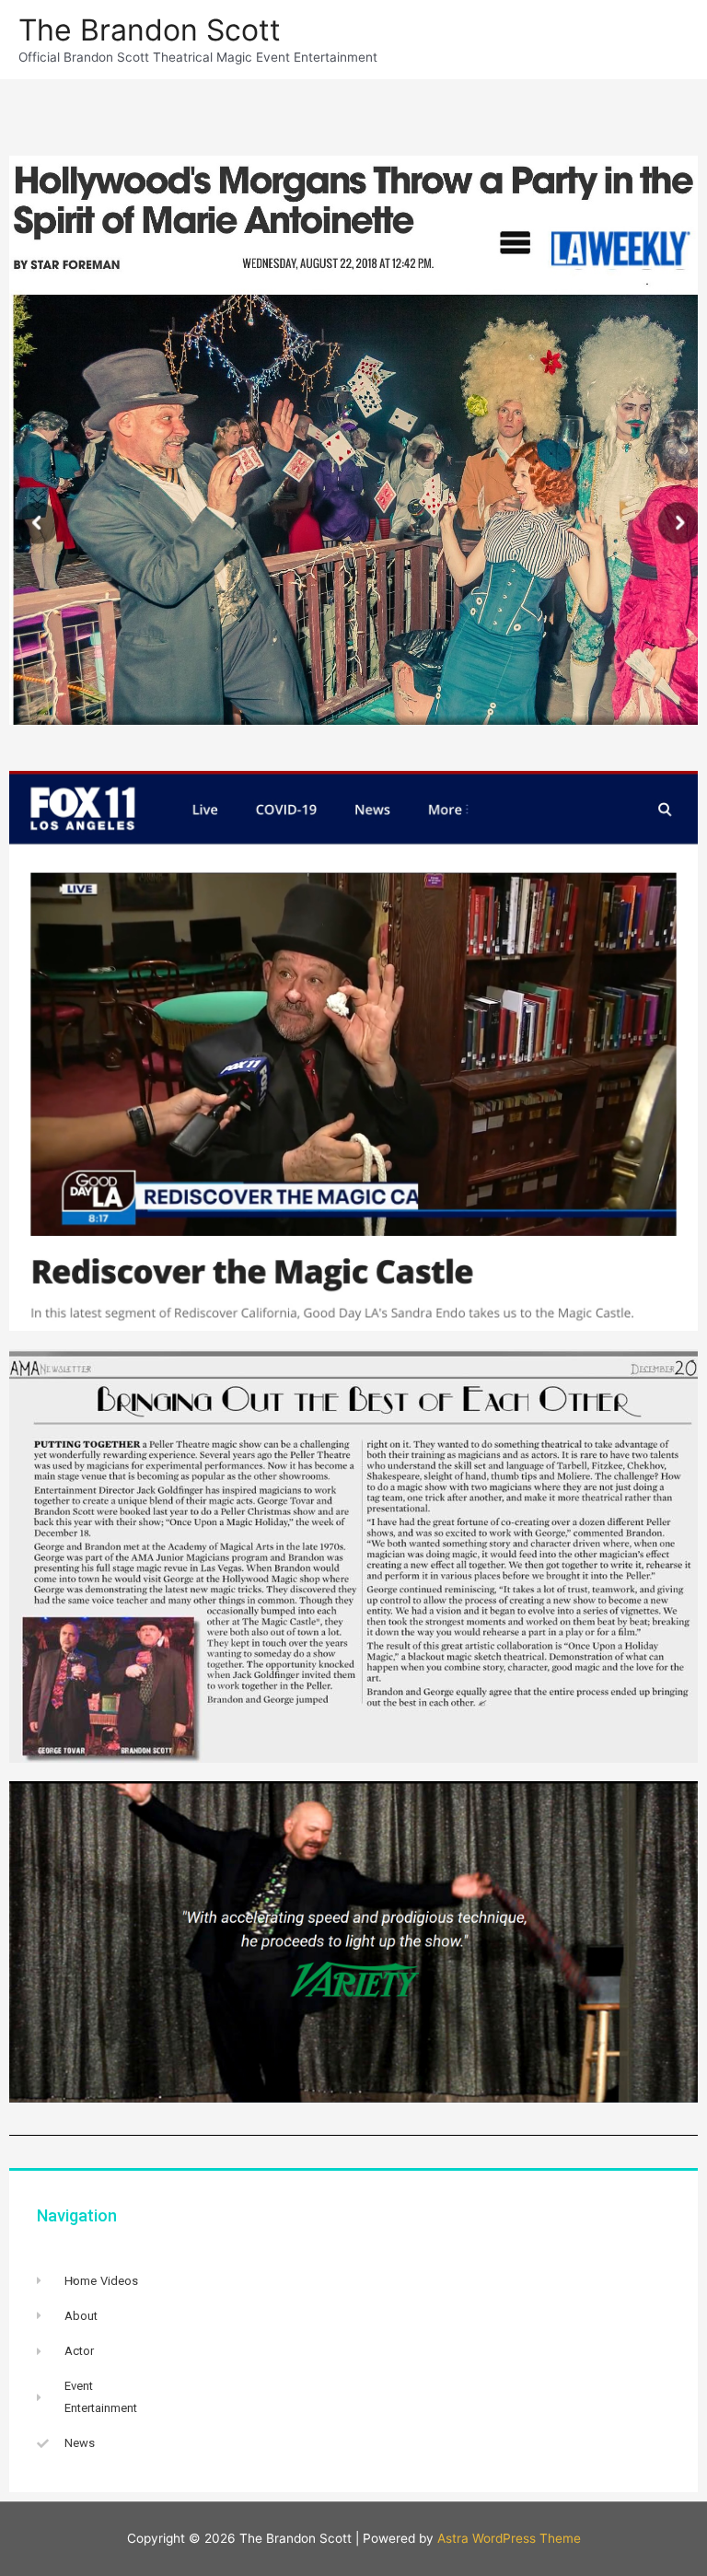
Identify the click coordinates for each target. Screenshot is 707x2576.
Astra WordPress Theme (509, 2538)
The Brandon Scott (150, 30)
